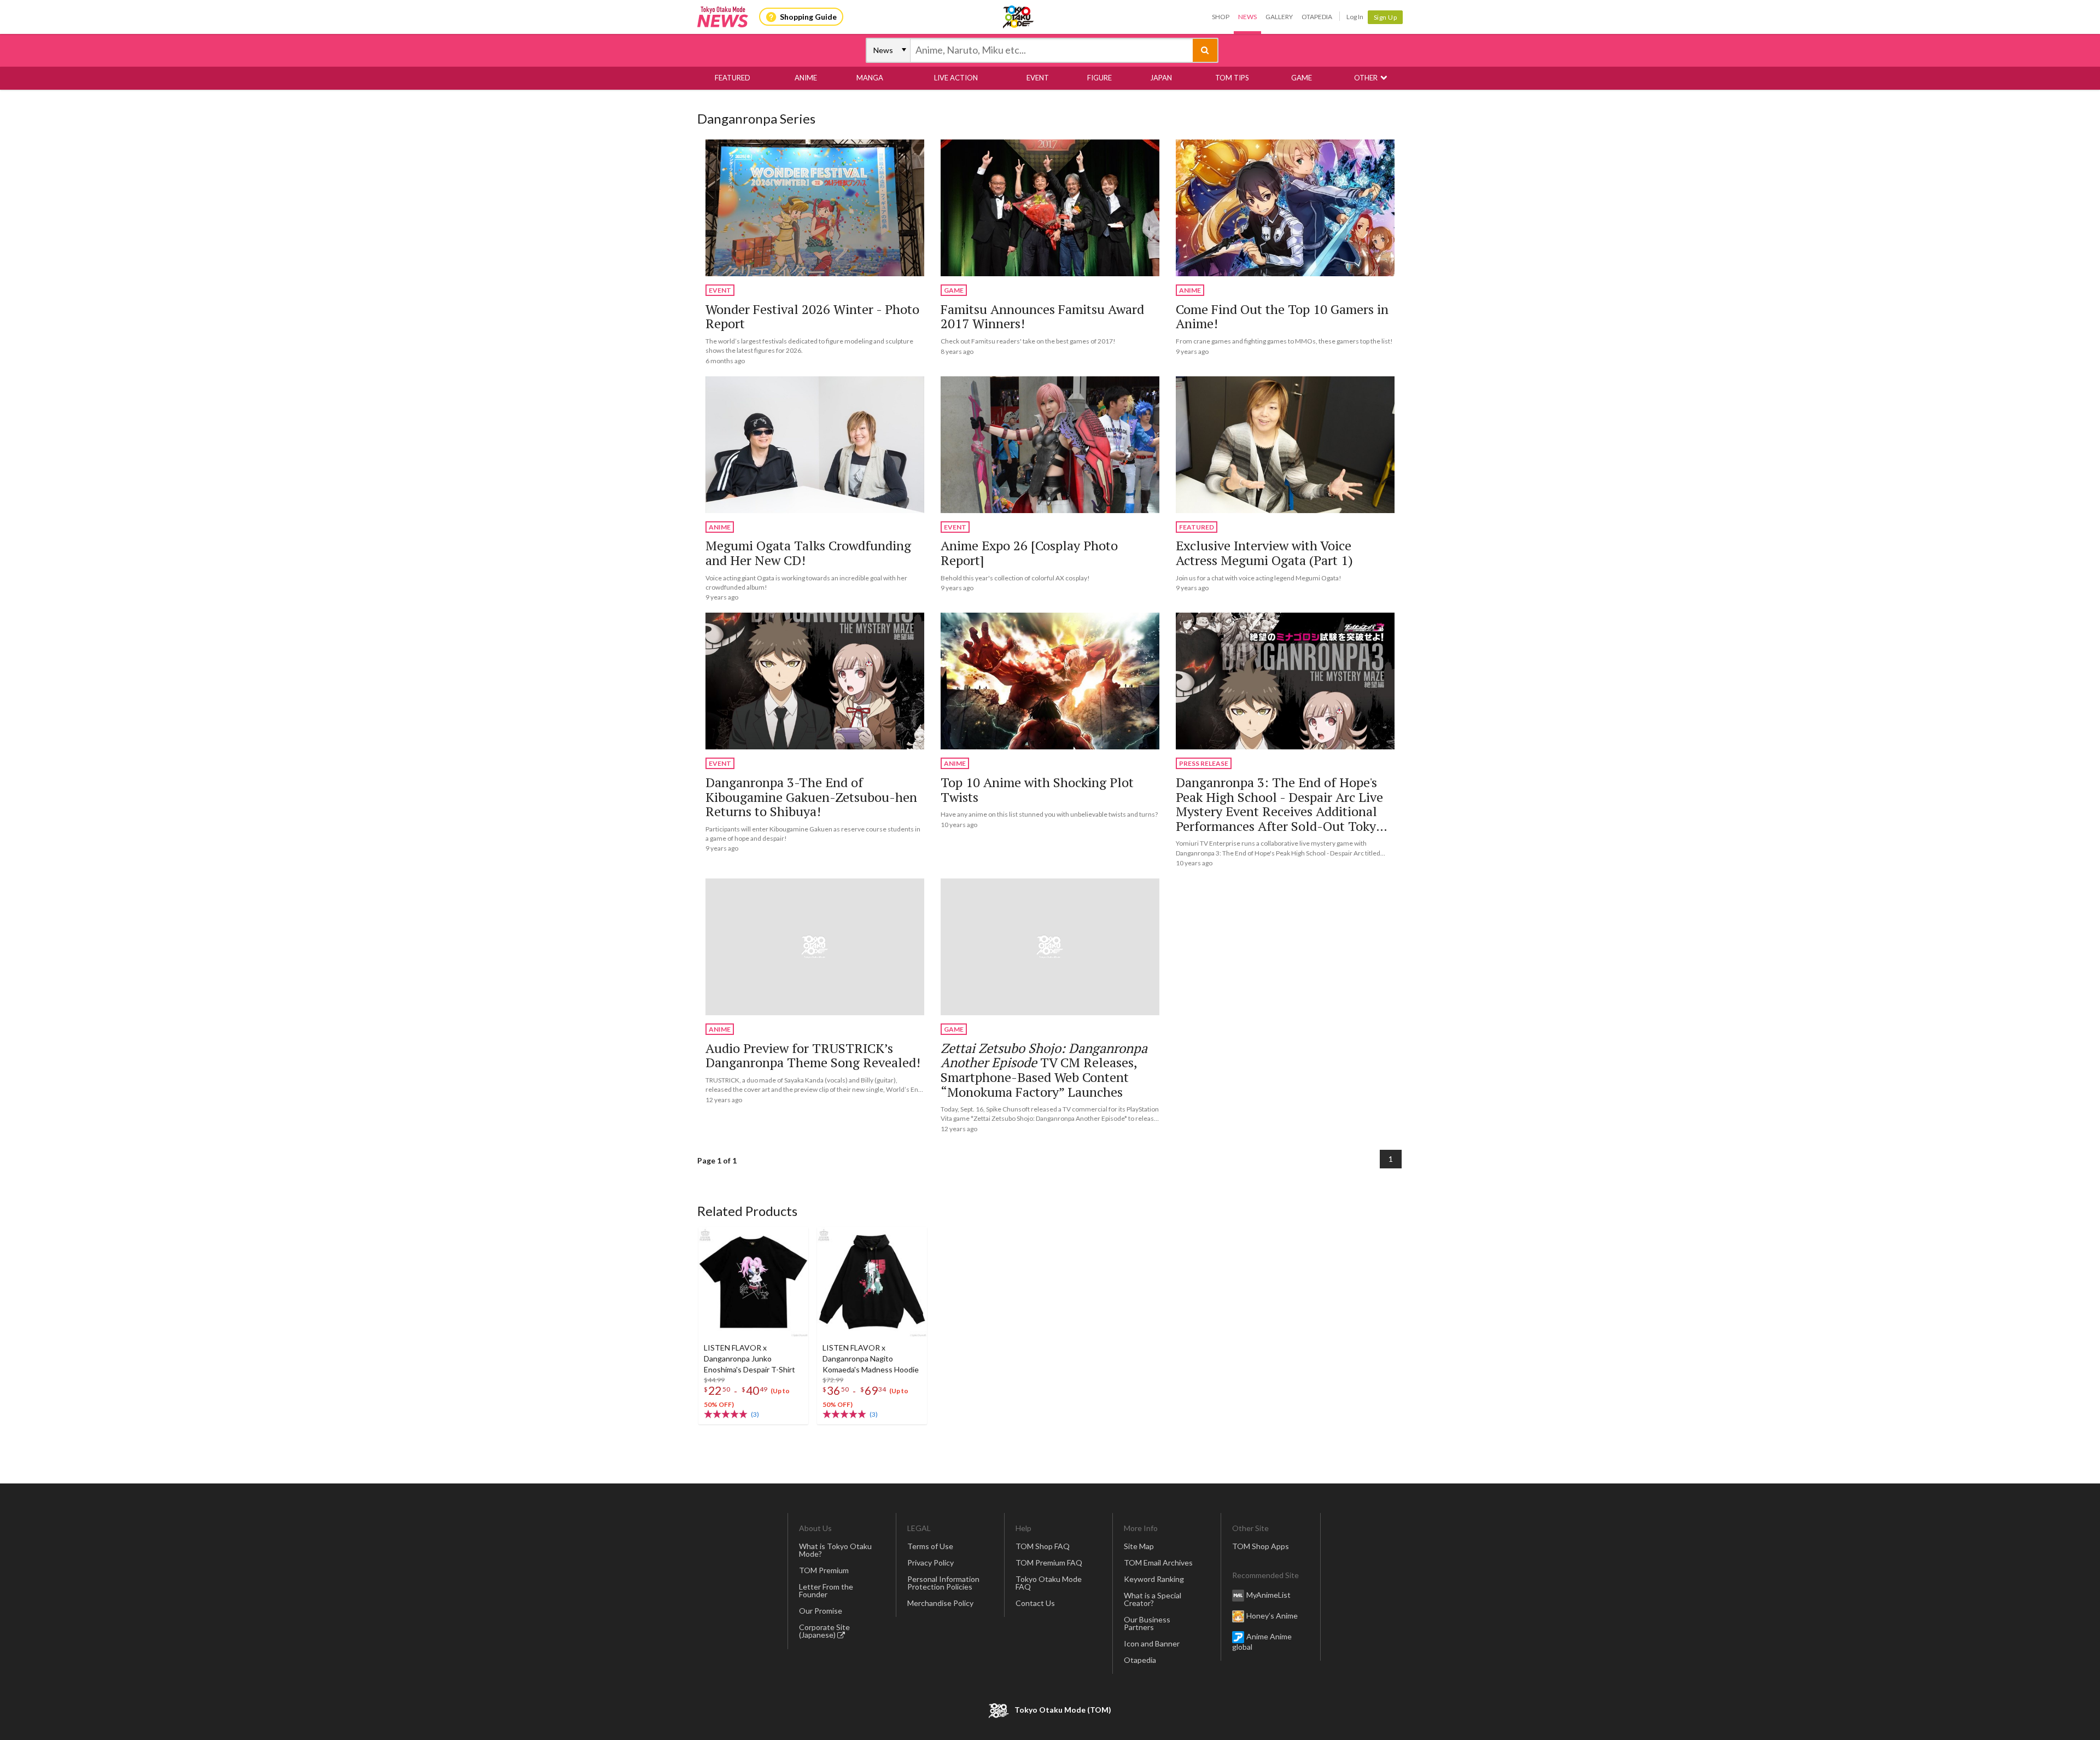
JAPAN (1161, 78)
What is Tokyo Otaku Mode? (835, 1550)
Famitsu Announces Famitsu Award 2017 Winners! (1042, 316)
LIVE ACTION (956, 78)
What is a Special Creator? (1153, 1599)
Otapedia (1317, 17)
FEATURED (733, 78)
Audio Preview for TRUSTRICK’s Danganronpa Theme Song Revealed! (813, 1055)
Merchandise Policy (940, 1603)
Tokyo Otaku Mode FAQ (1049, 1583)
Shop (1221, 17)
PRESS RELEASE (1204, 763)
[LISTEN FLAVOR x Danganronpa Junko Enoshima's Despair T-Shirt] (753, 1282)
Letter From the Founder (826, 1590)
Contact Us (1035, 1603)
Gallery (1279, 17)
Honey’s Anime (1272, 1615)
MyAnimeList (1268, 1594)
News (1247, 17)
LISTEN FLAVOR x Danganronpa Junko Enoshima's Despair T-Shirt (749, 1358)
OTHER (1366, 78)
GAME (1302, 78)
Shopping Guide (808, 17)
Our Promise (821, 1611)
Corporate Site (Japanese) (824, 1631)
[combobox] (1052, 50)
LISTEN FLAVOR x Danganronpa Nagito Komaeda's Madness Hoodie (871, 1358)
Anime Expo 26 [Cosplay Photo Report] (1029, 553)
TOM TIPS (1232, 78)
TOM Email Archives (1158, 1562)
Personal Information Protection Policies (943, 1583)
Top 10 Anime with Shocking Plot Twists (1037, 790)
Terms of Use (930, 1546)
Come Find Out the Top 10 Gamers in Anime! (1282, 316)
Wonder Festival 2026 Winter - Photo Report (812, 316)
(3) (755, 1414)
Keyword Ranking (1154, 1579)
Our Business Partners (1147, 1623)
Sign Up (1386, 17)
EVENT (1038, 78)
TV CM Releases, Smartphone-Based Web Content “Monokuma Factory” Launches (1044, 1070)
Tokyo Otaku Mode (1019, 17)
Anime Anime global (1262, 1641)
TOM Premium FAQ (1049, 1562)
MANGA (870, 78)
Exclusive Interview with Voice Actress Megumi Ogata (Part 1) (1264, 553)
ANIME (806, 78)
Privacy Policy (931, 1562)
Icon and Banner (1152, 1643)
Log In (1355, 17)
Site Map (1139, 1546)
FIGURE (1099, 78)
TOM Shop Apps (1261, 1546)
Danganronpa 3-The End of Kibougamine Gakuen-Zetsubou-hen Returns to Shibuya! (811, 797)
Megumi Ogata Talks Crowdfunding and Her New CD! (808, 553)
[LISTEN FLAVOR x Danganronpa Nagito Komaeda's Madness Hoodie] (872, 1282)
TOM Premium (824, 1570)
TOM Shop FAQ (1043, 1546)
